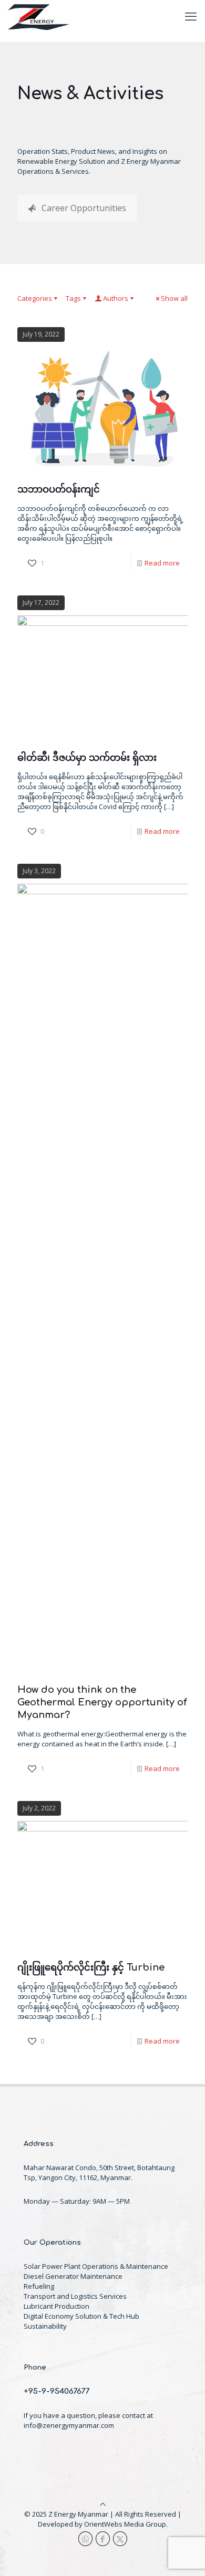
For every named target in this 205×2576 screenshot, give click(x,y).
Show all (174, 298)
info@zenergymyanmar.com (69, 2425)
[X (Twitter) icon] (120, 2539)
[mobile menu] (191, 16)
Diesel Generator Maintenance (73, 2276)
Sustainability (45, 2326)
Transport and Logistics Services (75, 2296)
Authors (116, 298)
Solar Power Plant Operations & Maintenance (96, 2266)
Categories (35, 298)
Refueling (39, 2286)
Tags (73, 298)
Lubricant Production (57, 2306)
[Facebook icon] (103, 2539)
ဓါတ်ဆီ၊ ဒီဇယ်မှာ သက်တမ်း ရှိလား (87, 758)
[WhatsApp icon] (85, 2539)
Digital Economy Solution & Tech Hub (81, 2316)
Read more (162, 563)
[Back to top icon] (103, 2504)
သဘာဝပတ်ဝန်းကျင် (59, 489)
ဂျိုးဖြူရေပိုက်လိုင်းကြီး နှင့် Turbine (91, 1967)
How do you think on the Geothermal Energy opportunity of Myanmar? (102, 1702)
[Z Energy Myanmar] (39, 16)
